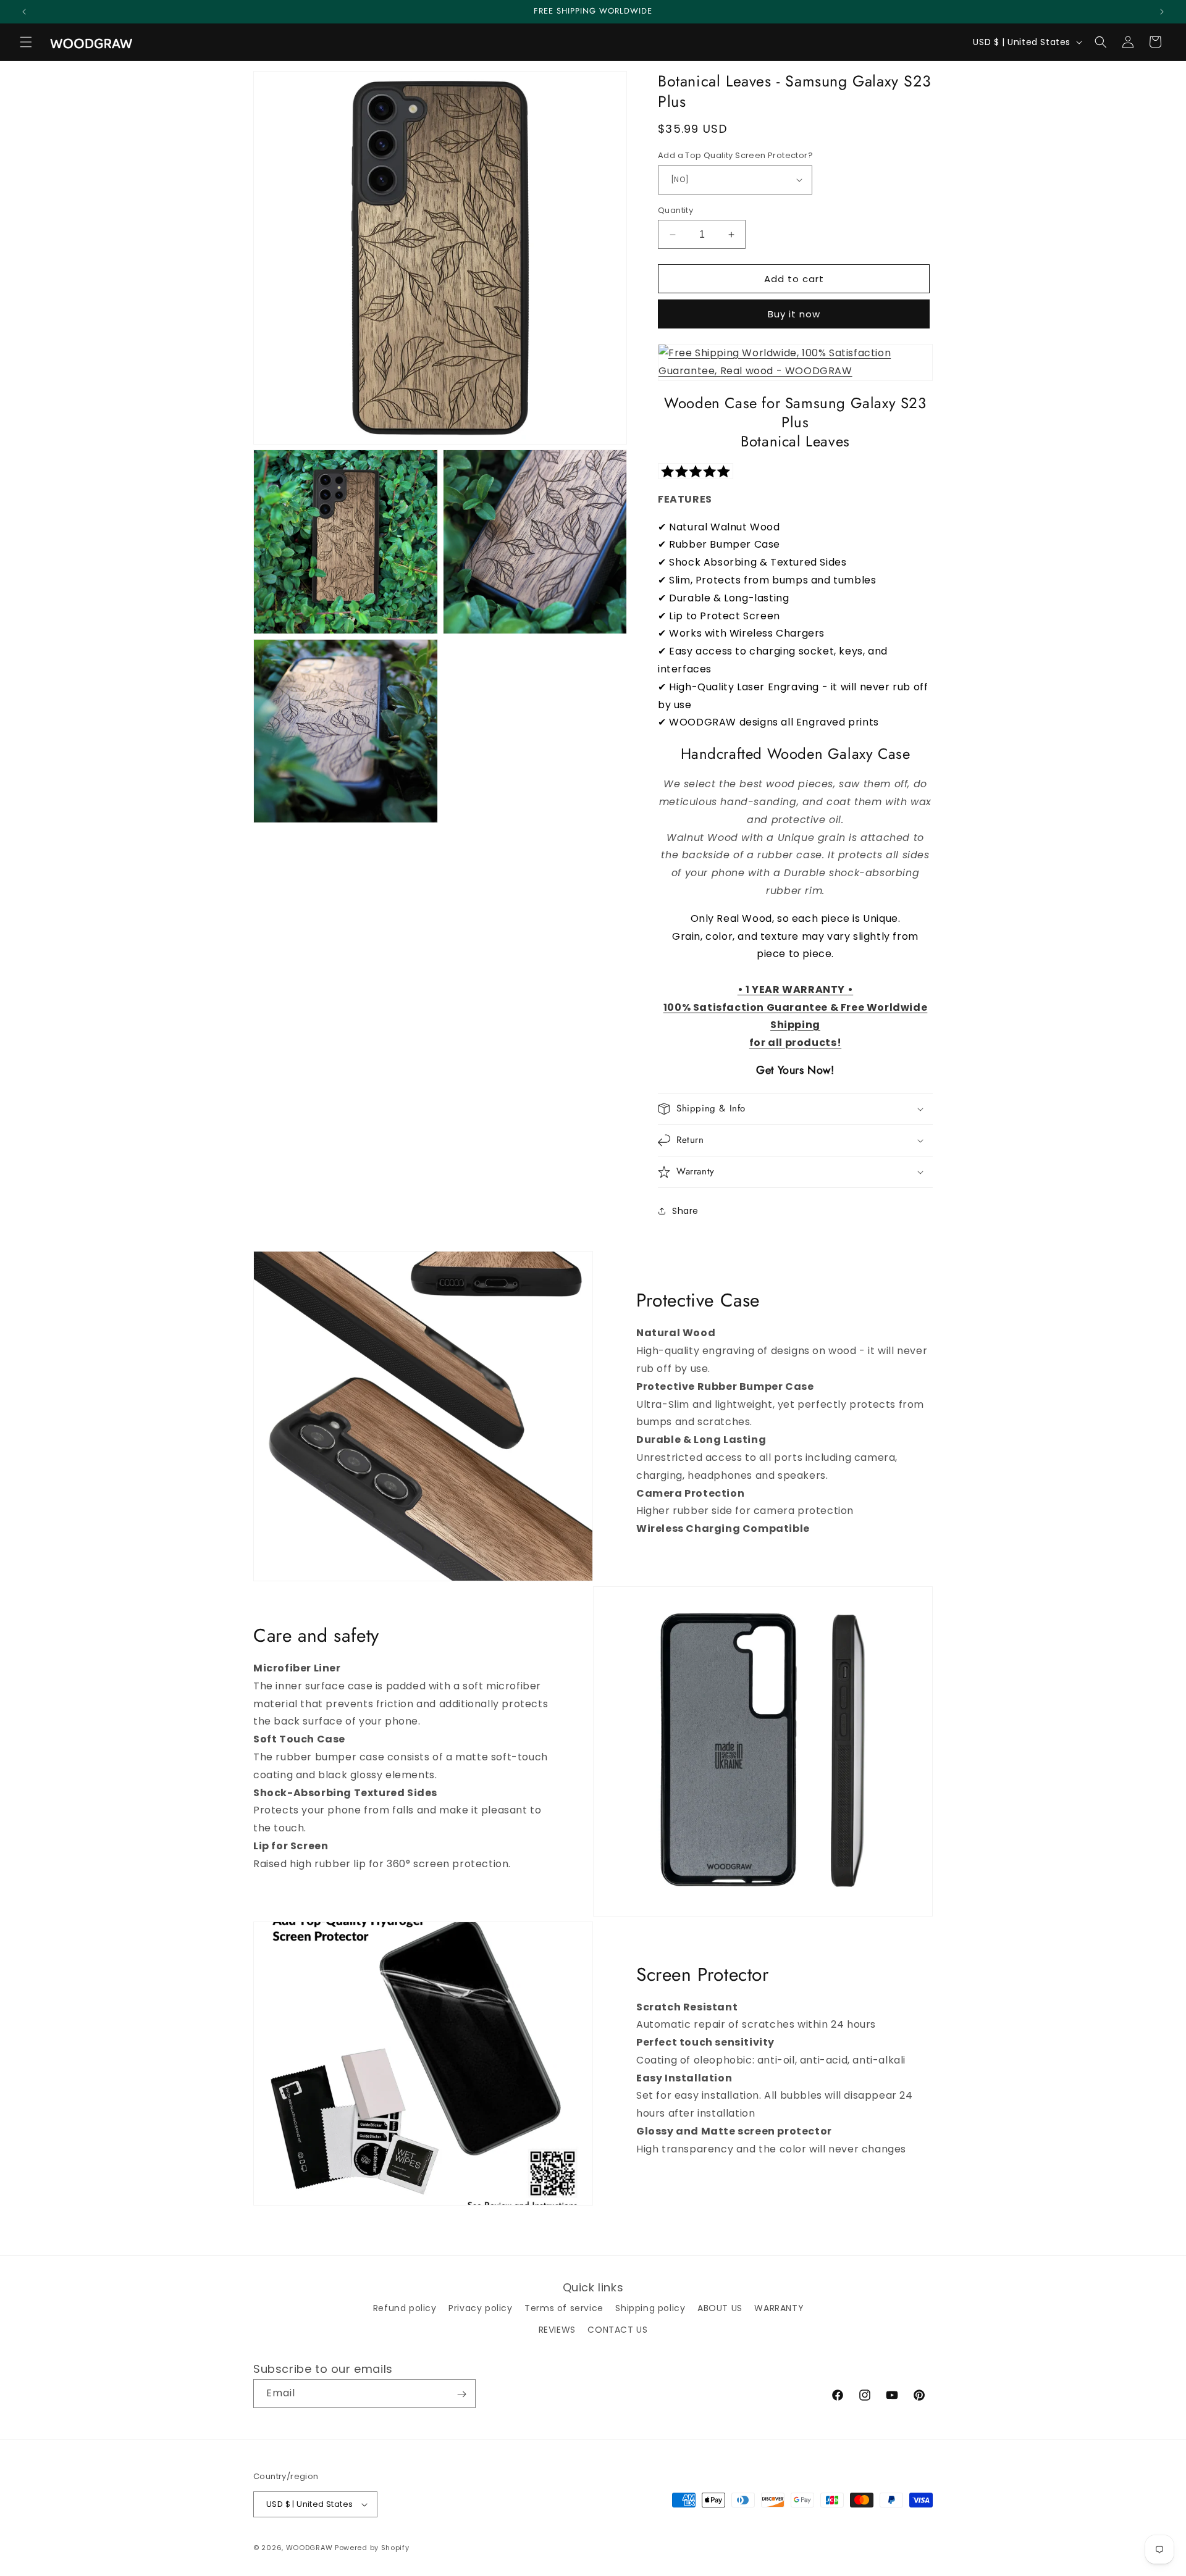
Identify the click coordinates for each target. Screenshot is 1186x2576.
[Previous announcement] (24, 12)
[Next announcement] (1162, 12)
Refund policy (405, 2308)
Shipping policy (650, 2308)
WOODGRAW (309, 2548)
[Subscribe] (461, 2394)
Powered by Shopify (372, 2548)
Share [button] (685, 1211)
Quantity (675, 210)
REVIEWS (557, 2330)
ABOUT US (720, 2308)
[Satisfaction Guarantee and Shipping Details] (795, 362)
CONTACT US (617, 2330)
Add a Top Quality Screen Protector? (735, 155)
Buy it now (794, 314)
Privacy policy (480, 2308)
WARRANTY (779, 2308)
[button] (26, 42)
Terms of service (564, 2308)
